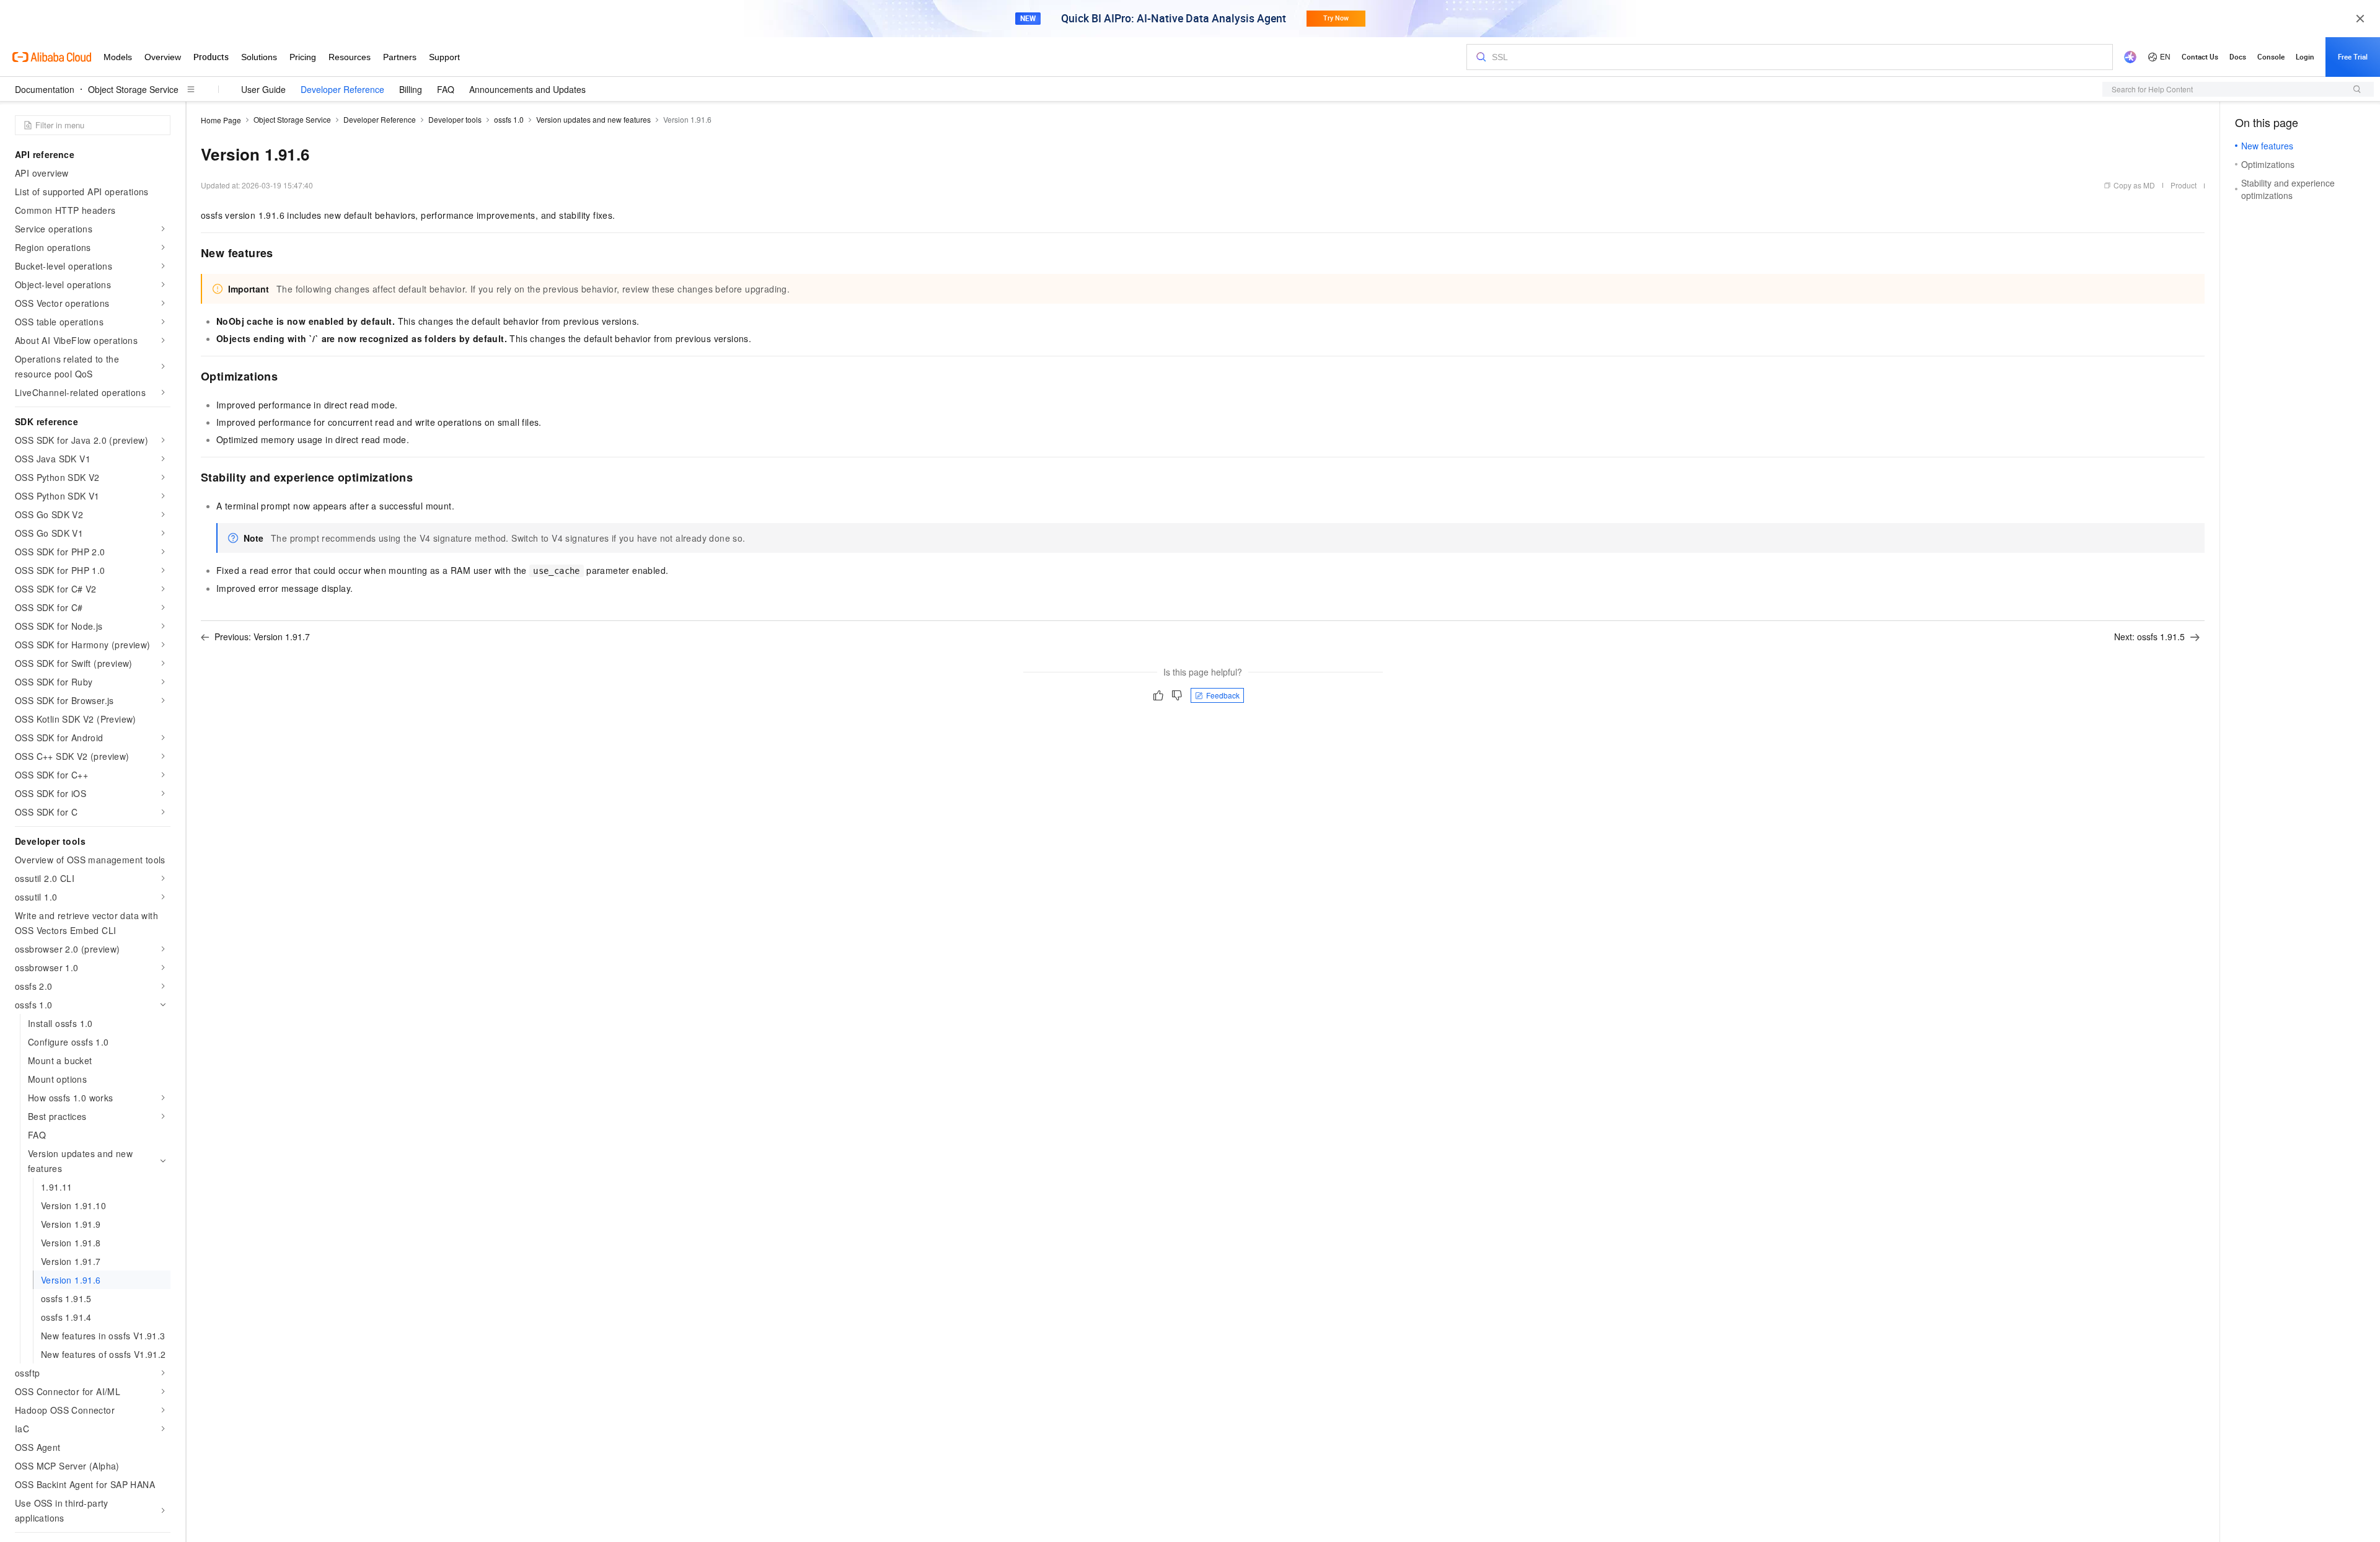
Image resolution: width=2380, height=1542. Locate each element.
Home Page (221, 120)
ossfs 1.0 (509, 119)
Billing (411, 89)
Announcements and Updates (527, 89)
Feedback (1223, 695)
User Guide (263, 89)
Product (2184, 185)
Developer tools (455, 119)
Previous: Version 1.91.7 (262, 637)
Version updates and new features (593, 119)
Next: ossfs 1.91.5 (2149, 637)
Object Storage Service (133, 89)
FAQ (446, 89)
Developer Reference (342, 89)
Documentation (45, 89)
